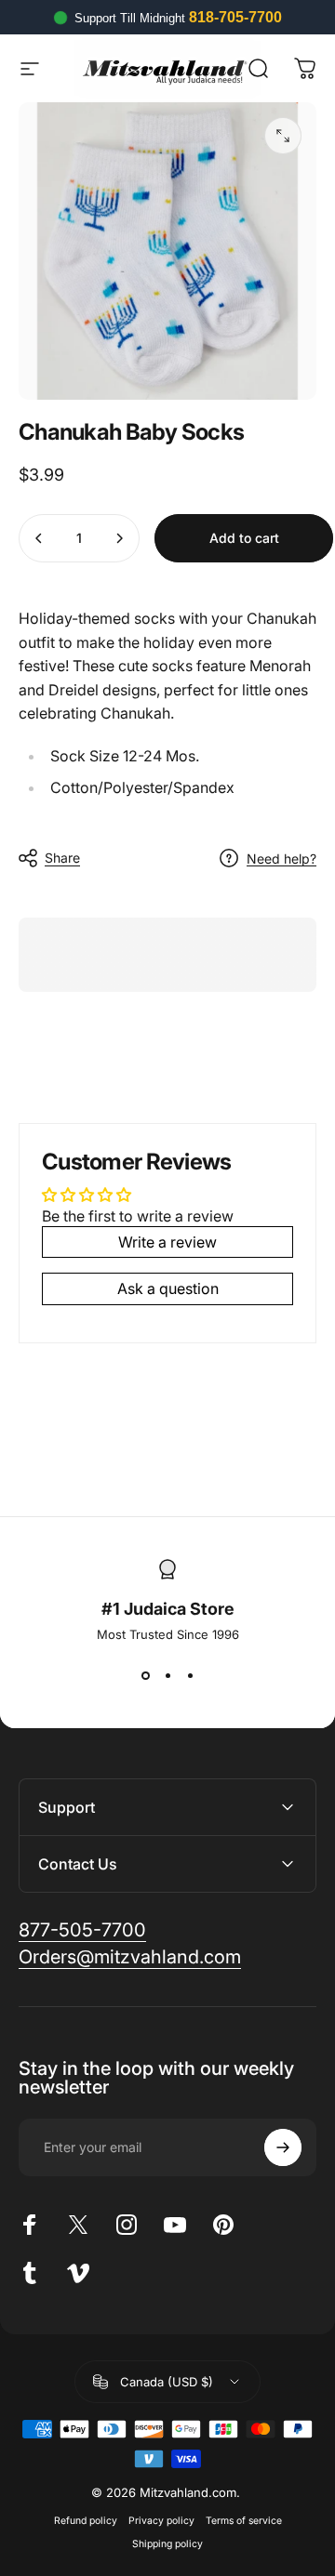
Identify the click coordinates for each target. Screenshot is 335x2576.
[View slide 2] (167, 1675)
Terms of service (244, 2521)
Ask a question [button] (168, 1288)
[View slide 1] (145, 1675)
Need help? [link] (281, 859)
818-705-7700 (235, 17)
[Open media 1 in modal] (283, 136)
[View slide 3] (190, 1675)
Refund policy (86, 2521)
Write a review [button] (167, 1242)
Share (62, 858)
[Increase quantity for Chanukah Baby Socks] (119, 538)
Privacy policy (161, 2521)
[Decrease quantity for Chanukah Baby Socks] (39, 538)
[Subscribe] (283, 2147)
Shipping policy (167, 2544)
